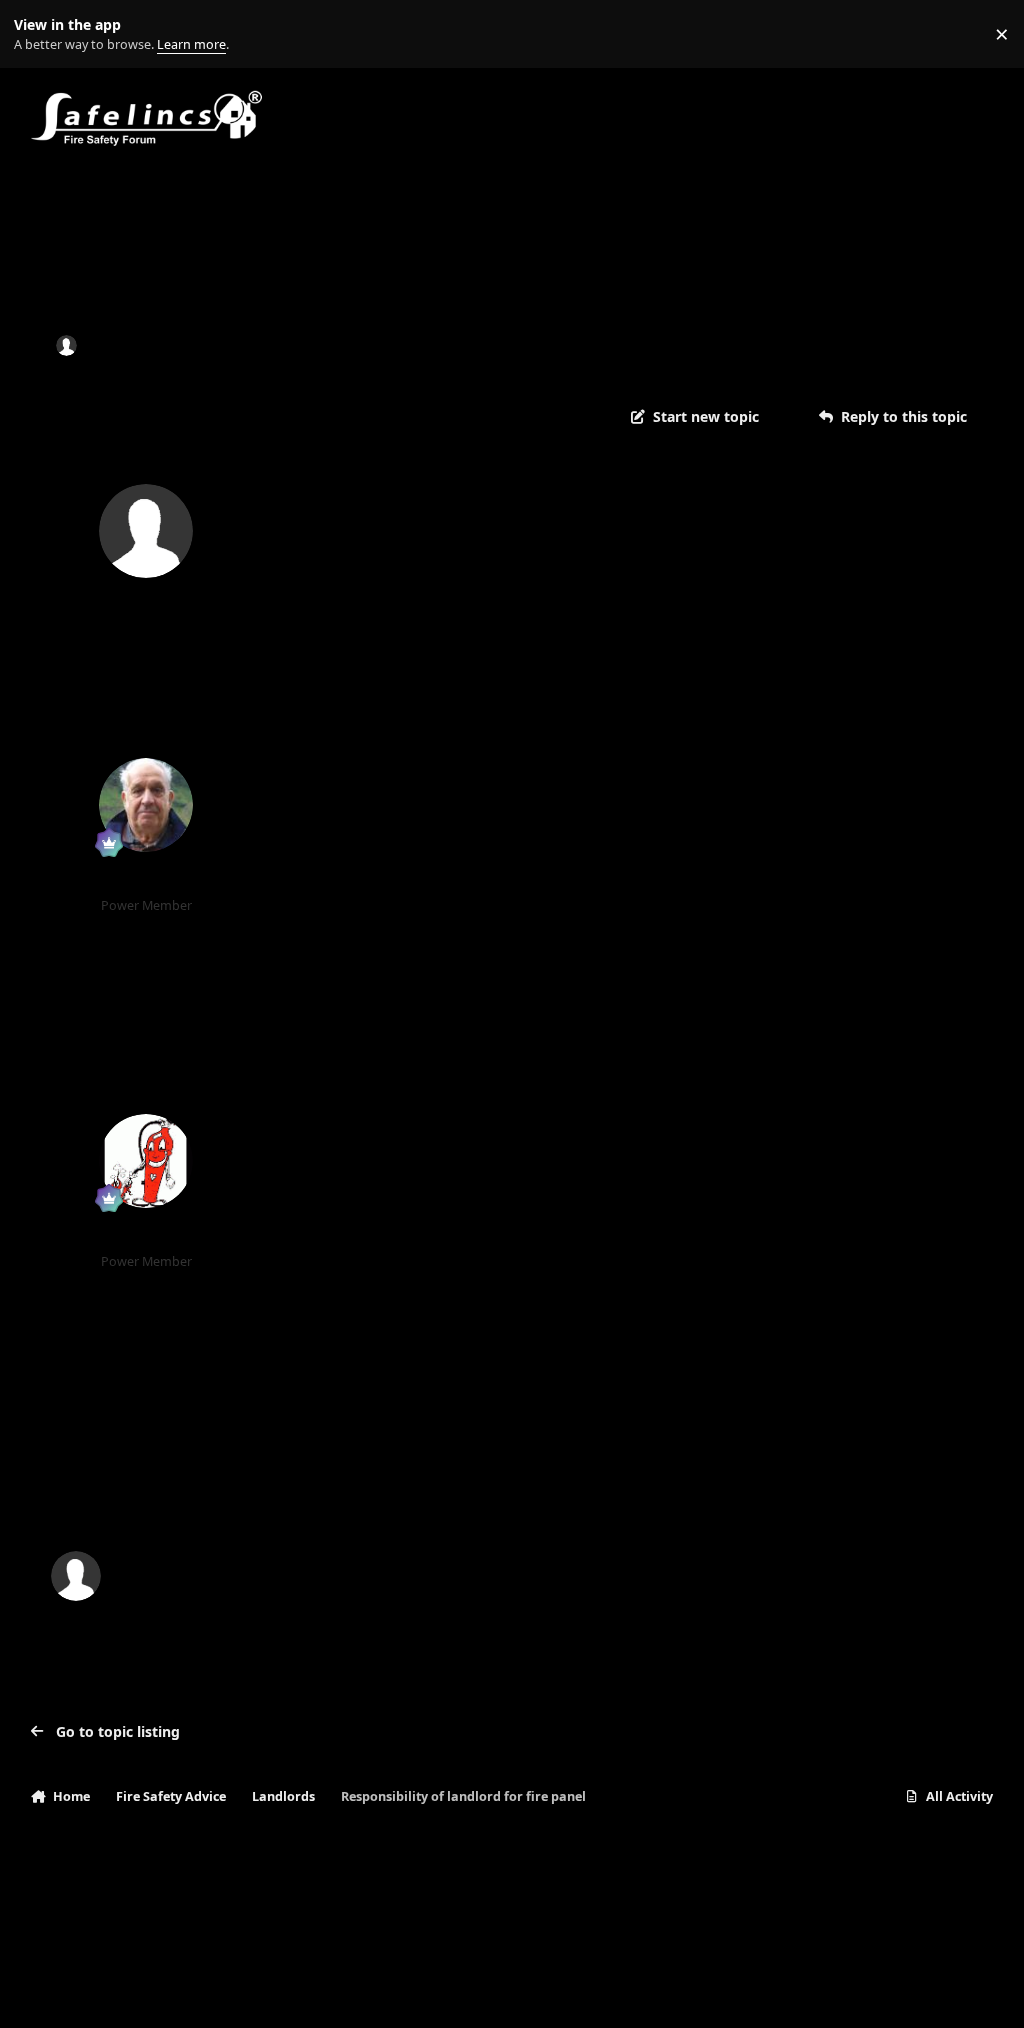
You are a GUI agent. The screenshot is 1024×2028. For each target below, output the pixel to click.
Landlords (309, 345)
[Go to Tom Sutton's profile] (146, 805)
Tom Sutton (146, 880)
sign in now (436, 1491)
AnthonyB (146, 1236)
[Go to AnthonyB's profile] (146, 1161)
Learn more (38, 34)
